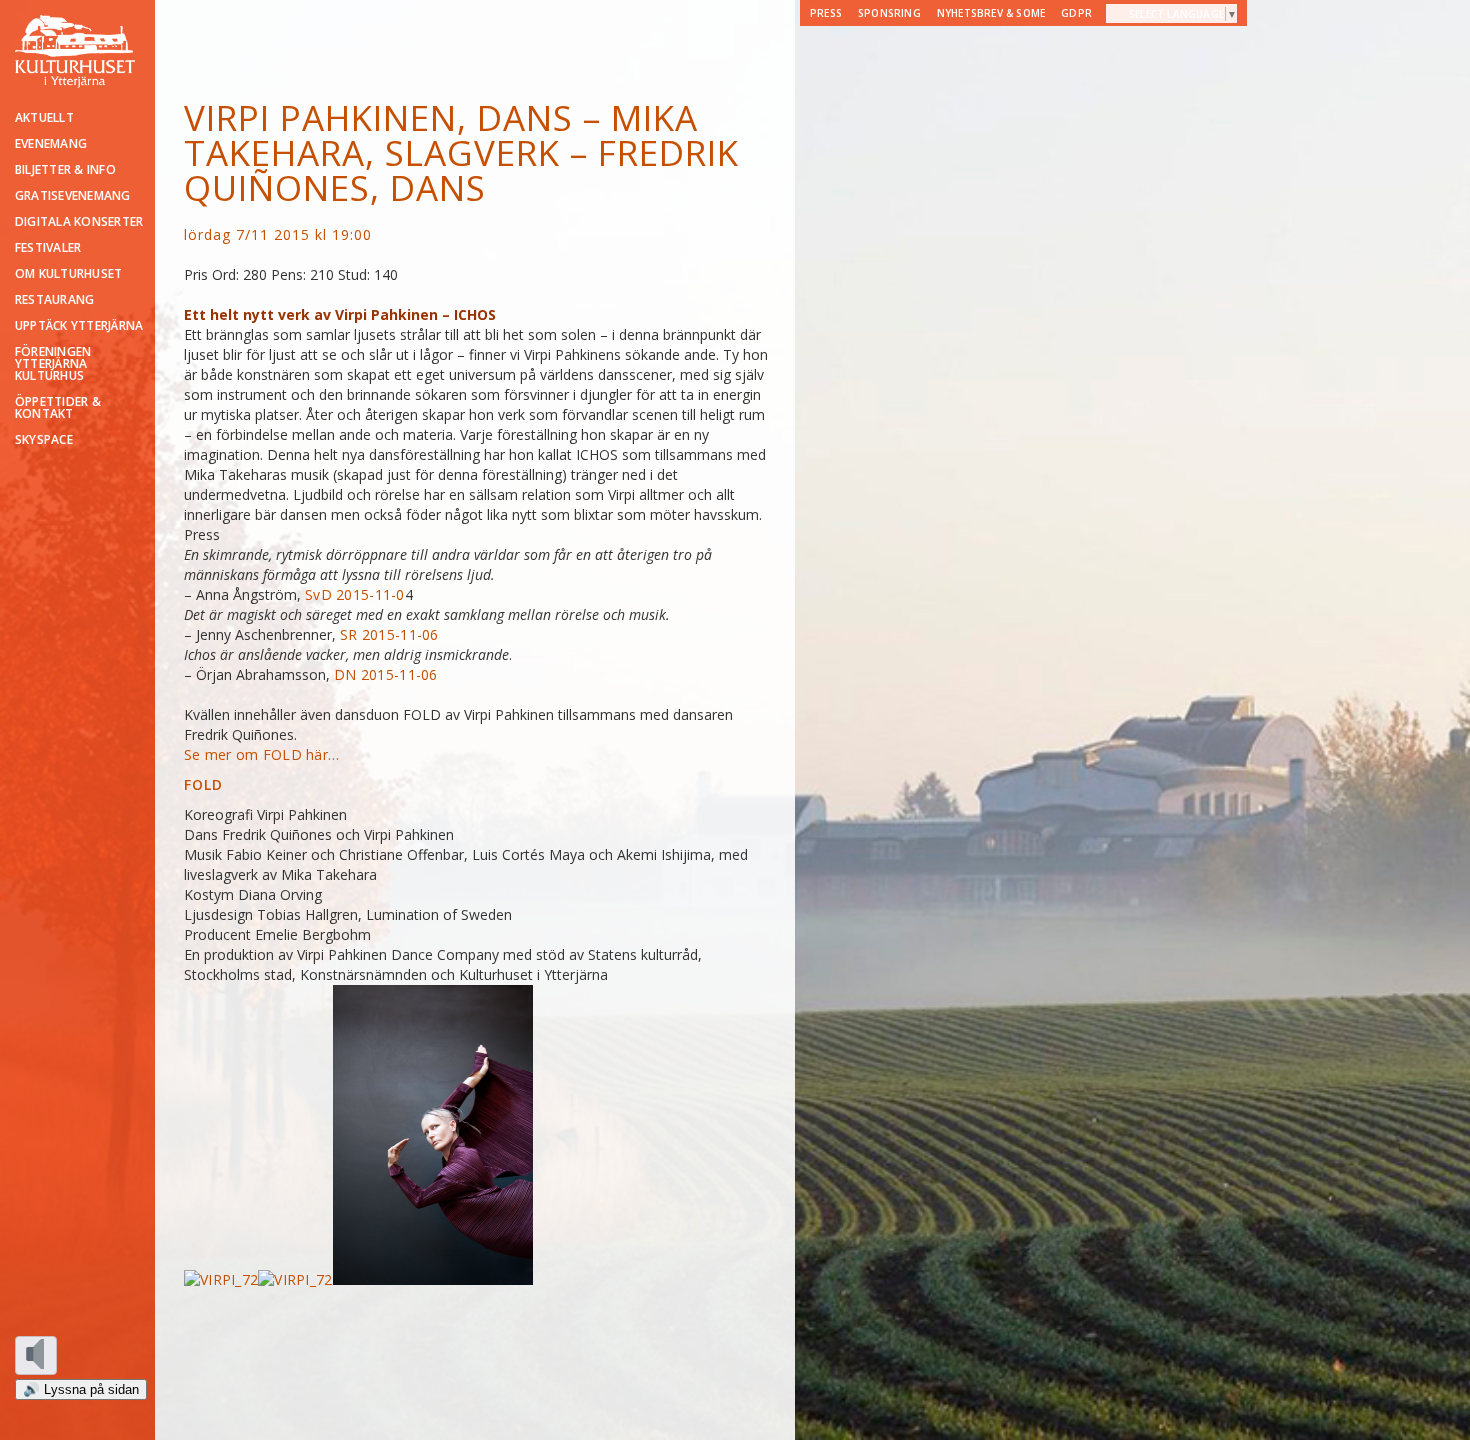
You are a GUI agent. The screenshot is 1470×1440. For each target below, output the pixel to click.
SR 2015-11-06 (389, 634)
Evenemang (51, 144)
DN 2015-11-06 (386, 674)
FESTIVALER (48, 248)
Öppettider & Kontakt (58, 408)
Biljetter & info (65, 170)
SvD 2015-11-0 (355, 594)
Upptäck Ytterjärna (79, 326)
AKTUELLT (44, 118)
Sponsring (889, 13)
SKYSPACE (44, 440)
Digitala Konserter (79, 222)
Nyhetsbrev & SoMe (991, 13)
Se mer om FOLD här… (261, 754)
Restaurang (54, 300)
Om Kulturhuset (68, 274)
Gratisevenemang (73, 196)
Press (826, 13)
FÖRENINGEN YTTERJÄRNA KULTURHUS (53, 364)
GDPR (1076, 13)
